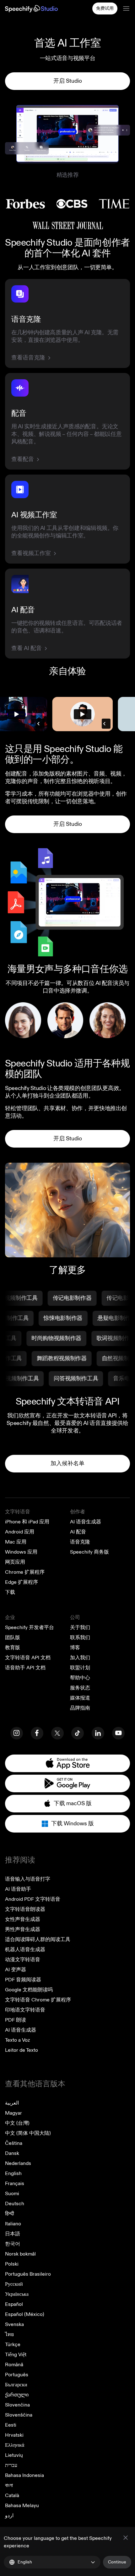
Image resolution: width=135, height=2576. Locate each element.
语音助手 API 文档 (25, 1668)
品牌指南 (80, 1708)
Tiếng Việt (16, 2355)
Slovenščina (19, 2415)
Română (14, 2365)
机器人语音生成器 (25, 1950)
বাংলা (9, 2485)
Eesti (11, 2425)
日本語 (13, 2234)
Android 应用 (20, 1532)
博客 (75, 1648)
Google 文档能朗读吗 (29, 1990)
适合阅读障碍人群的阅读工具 (38, 1939)
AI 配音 (78, 1532)
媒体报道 (80, 1698)
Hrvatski (14, 2435)
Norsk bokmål (20, 2254)
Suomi (12, 2194)
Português (17, 2375)
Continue (117, 2562)
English (13, 2173)
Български (16, 2385)
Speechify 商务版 (89, 1552)
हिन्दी (10, 2214)
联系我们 (80, 1638)
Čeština (14, 2143)
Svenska (14, 2324)
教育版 (13, 1648)
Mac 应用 (16, 1542)
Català (12, 2495)
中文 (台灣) (17, 2123)
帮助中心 (80, 1678)
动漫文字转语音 (23, 1960)
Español (14, 2304)
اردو (9, 2516)
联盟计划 (80, 1668)
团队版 (13, 1638)
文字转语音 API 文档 (28, 1658)
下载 (10, 1592)
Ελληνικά (15, 2445)
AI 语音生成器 (86, 1522)
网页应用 (15, 1562)
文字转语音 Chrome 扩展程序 (38, 2000)
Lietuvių (14, 2455)
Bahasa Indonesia (24, 2475)
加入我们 (80, 1658)
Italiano (13, 2224)
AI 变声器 (16, 1970)
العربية (12, 2103)
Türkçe (13, 2345)
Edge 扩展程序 (22, 1582)
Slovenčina (17, 2405)
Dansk (12, 2153)
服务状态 (80, 1688)
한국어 (13, 2244)
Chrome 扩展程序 (25, 1572)
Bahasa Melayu (22, 2506)
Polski (12, 2264)
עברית (11, 2465)
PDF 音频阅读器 (23, 1980)
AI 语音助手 (18, 1889)
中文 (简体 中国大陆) (28, 2133)
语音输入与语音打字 (28, 1879)
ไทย (9, 2334)
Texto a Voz (17, 2040)
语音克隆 (80, 1542)
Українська (17, 2294)
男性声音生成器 (23, 1929)
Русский (14, 2284)
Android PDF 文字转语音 (33, 1899)
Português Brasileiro (28, 2274)
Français (15, 2184)
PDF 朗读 (16, 2020)
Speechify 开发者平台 (30, 1627)
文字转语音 (18, 1512)
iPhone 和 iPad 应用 (27, 1522)
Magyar (13, 2113)
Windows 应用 (21, 1552)
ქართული (17, 2395)
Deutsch (15, 2204)
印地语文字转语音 (25, 2010)
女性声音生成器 (23, 1919)
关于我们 (80, 1627)
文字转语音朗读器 (25, 1909)
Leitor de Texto (22, 2050)
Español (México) (25, 2314)
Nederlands (18, 2163)
